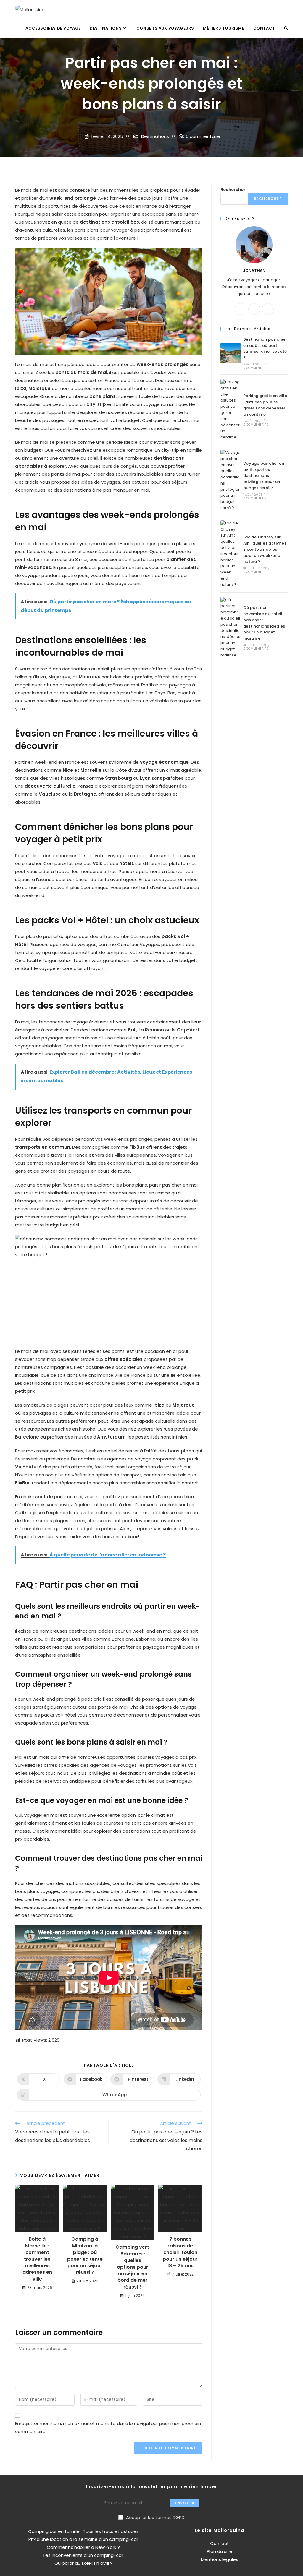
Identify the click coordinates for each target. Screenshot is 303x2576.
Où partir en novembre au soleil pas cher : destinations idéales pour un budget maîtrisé (264, 623)
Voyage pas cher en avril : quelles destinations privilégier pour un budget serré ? (264, 476)
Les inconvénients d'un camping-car (83, 2555)
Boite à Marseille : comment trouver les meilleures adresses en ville (37, 2259)
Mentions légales (220, 2559)
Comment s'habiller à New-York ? (83, 2547)
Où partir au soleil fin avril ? (83, 2563)
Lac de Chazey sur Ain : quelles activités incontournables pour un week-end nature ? (265, 549)
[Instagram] (268, 309)
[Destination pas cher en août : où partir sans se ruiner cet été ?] (231, 353)
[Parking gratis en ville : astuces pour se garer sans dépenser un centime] (231, 410)
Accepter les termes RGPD (155, 2517)
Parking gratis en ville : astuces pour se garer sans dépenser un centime (265, 405)
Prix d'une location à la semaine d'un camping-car (83, 2539)
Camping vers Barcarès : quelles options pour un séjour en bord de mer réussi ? (133, 2267)
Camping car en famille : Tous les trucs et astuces (83, 2531)
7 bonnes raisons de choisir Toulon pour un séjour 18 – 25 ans (180, 2252)
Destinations (155, 136)
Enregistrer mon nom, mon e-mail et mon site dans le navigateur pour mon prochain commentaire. (108, 2427)
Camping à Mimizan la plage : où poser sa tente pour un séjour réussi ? (85, 2256)
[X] (241, 309)
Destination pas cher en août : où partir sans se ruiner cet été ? (265, 348)
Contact (220, 2543)
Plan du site (220, 2551)
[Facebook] (254, 309)
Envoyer (185, 2503)
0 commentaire (203, 136)
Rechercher (233, 190)
